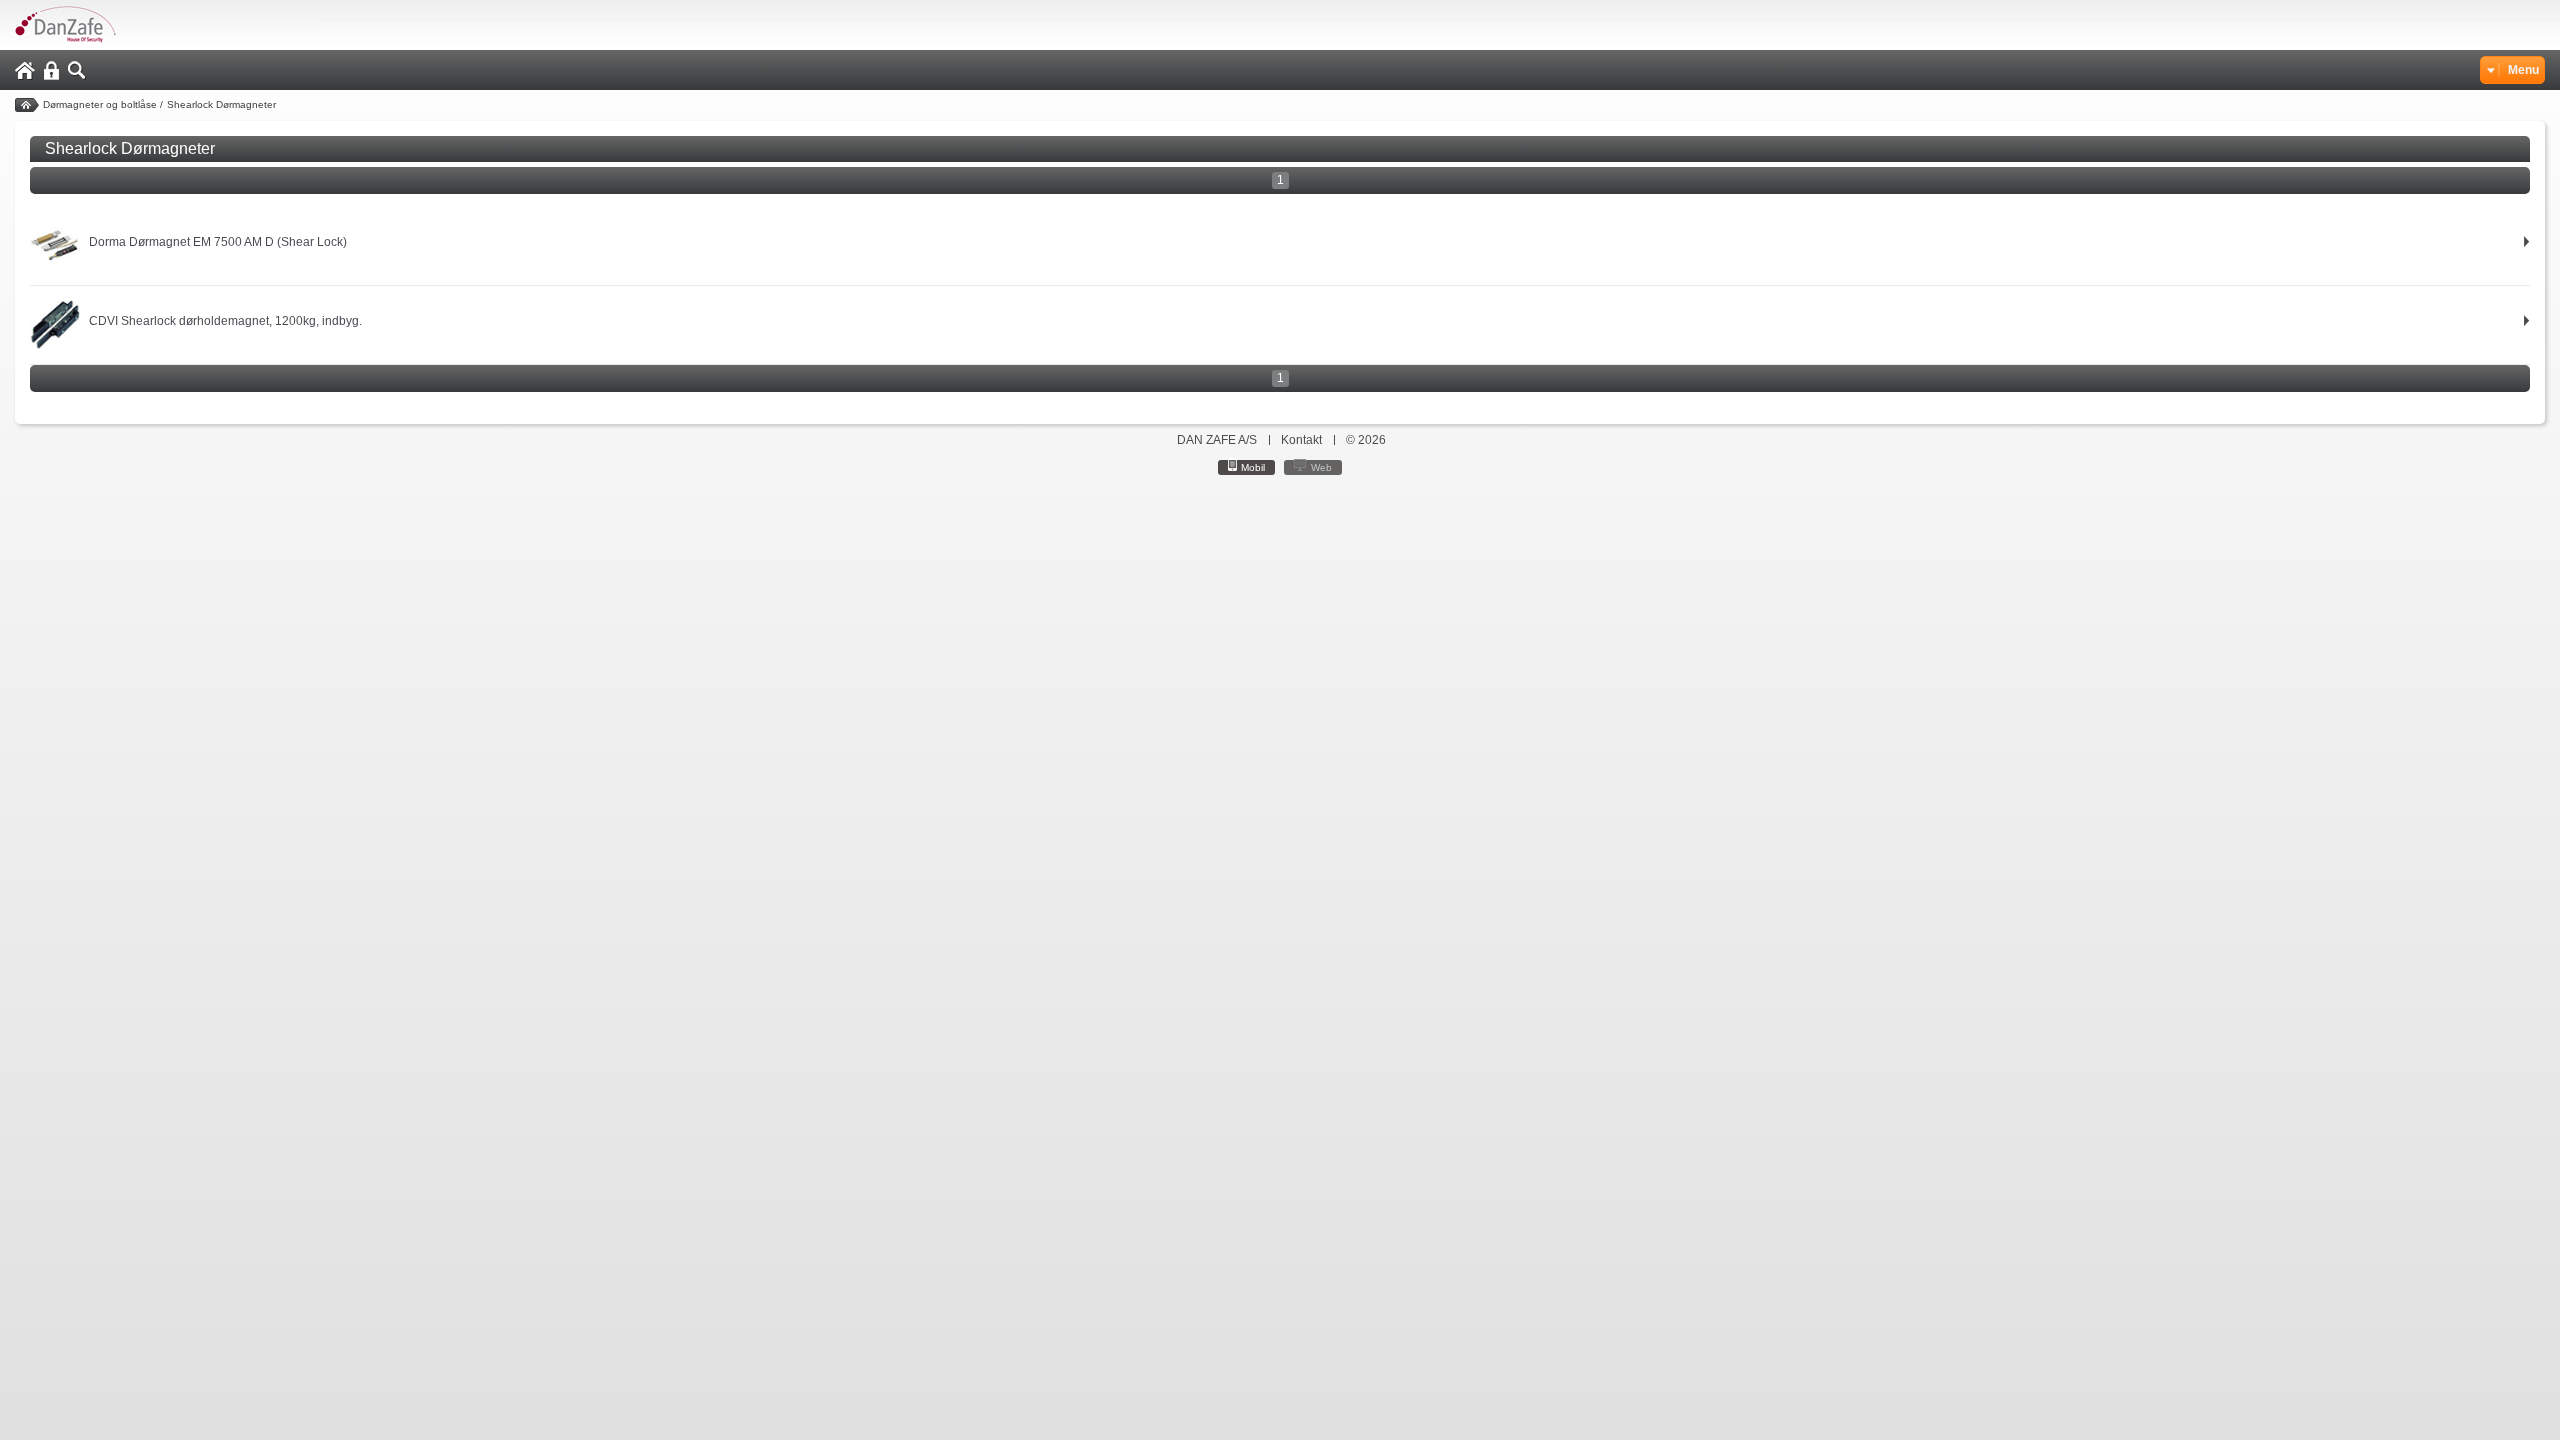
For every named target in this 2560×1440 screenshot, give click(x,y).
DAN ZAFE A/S (1217, 440)
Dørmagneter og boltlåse (100, 104)
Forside (27, 105)
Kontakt (1301, 440)
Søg (77, 70)
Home (25, 70)
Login (51, 70)
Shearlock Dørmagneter (221, 104)
